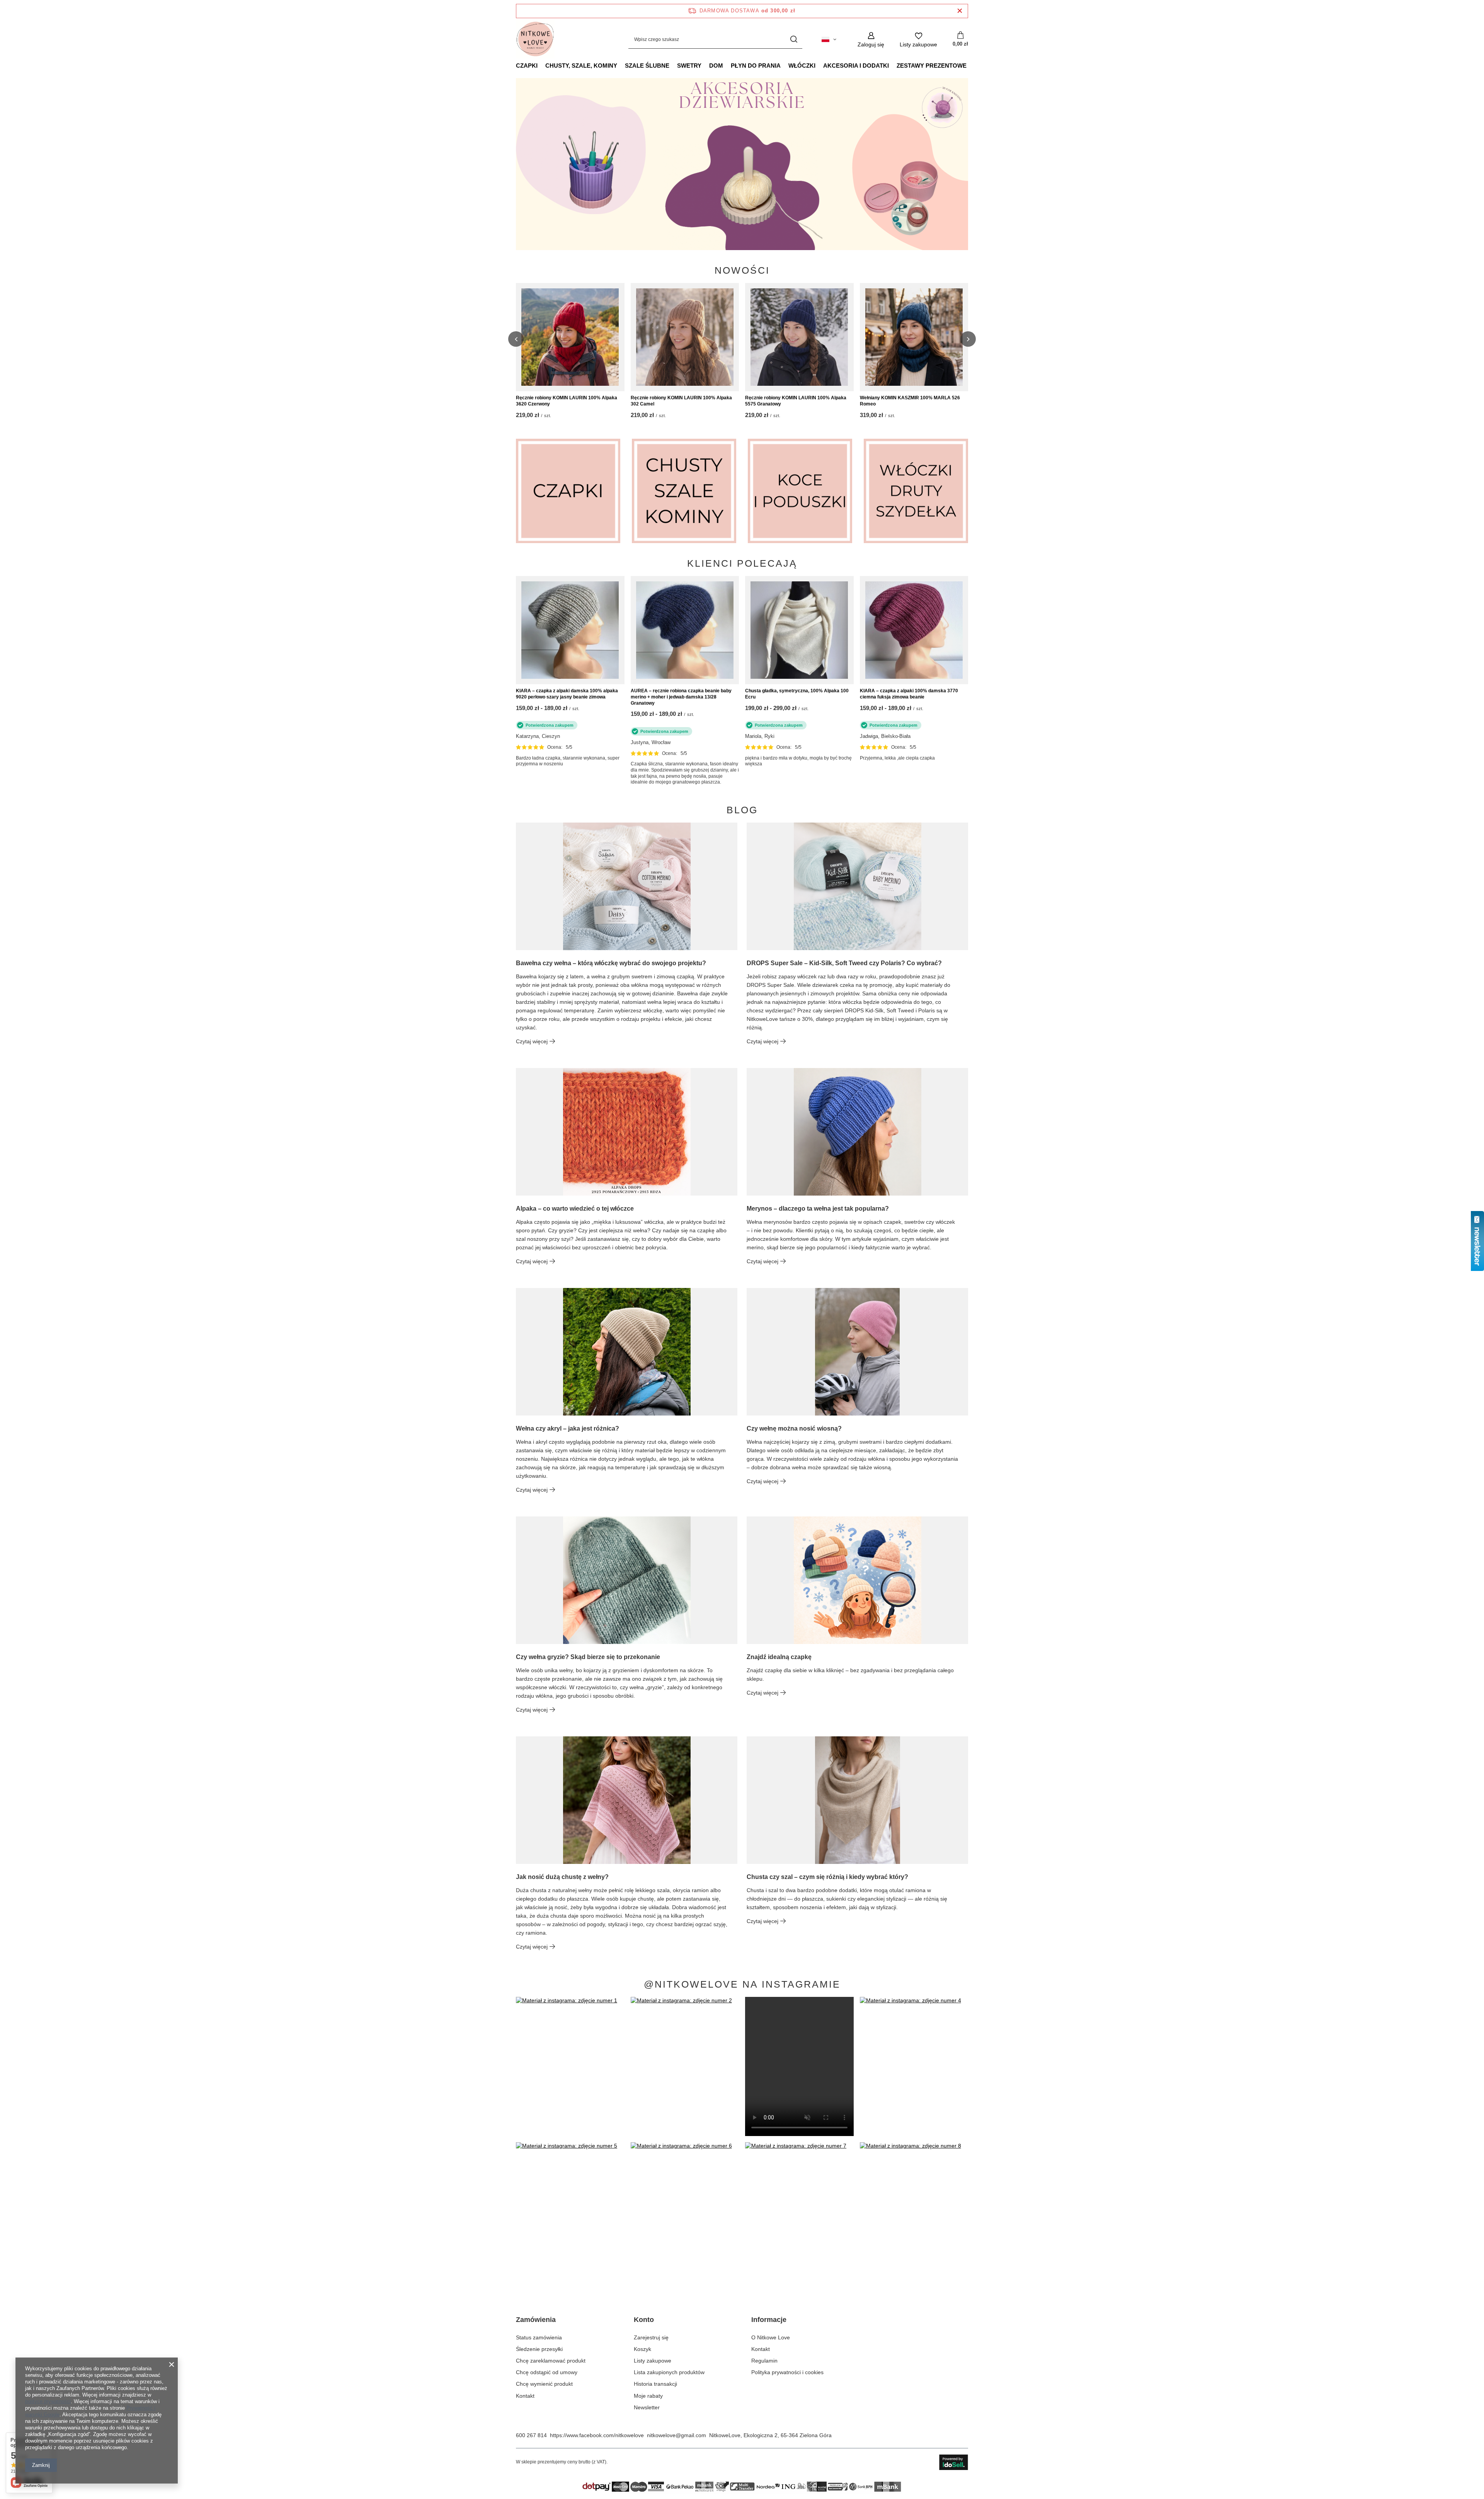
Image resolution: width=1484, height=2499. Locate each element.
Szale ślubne (647, 66)
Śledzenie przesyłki (539, 2349)
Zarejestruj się (651, 2337)
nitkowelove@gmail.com (676, 2435)
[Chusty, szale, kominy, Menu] (621, 65)
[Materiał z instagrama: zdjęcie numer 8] (914, 2212)
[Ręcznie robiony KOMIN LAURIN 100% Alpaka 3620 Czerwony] (570, 337)
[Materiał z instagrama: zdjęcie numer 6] (685, 2212)
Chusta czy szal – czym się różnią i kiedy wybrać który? (827, 1877)
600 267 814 (531, 2435)
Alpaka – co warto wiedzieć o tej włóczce (575, 1209)
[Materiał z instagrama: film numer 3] (799, 2066)
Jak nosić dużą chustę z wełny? (562, 1877)
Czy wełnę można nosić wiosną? (794, 1428)
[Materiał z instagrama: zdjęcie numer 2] (685, 2066)
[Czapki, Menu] (541, 65)
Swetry (689, 66)
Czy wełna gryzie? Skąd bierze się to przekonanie (588, 1657)
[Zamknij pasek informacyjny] (960, 11)
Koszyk (642, 2349)
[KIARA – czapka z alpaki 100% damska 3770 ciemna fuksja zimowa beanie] (914, 630)
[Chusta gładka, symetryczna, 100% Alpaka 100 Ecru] (799, 630)
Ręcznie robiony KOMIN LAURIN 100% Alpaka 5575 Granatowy (796, 401)
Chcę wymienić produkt (544, 2384)
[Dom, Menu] (727, 65)
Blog (742, 810)
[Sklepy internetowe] (954, 2462)
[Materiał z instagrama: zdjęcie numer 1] (570, 2066)
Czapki (527, 66)
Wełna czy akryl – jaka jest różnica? (568, 1428)
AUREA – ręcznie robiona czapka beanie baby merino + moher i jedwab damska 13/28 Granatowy (681, 697)
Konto (644, 2320)
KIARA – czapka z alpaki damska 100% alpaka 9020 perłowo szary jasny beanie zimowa (567, 694)
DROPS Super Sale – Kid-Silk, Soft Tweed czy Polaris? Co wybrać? (844, 963)
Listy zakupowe (653, 2361)
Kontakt (525, 2396)
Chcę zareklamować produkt (551, 2361)
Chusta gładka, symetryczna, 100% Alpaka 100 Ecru (797, 694)
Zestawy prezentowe (932, 66)
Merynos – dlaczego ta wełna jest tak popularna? (818, 1209)
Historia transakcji (655, 2384)
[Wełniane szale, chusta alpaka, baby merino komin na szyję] (684, 491)
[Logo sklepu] (535, 39)
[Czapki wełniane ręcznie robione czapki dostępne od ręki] (742, 164)
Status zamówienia (539, 2337)
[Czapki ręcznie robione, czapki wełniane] (568, 491)
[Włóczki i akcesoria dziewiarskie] (916, 491)
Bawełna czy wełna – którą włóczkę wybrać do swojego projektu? (611, 963)
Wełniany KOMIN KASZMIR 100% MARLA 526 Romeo (910, 401)
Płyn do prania (756, 66)
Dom (716, 66)
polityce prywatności (48, 2401)
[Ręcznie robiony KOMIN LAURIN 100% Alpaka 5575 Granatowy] (799, 337)
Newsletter (647, 2407)
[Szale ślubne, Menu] (673, 65)
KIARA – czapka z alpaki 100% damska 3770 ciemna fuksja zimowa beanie (909, 694)
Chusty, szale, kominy (581, 66)
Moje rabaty (648, 2396)
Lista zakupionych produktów (669, 2372)
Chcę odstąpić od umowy (547, 2372)
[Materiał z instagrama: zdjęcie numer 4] (914, 2066)
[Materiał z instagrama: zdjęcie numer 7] (799, 2212)
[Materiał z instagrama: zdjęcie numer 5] (570, 2212)
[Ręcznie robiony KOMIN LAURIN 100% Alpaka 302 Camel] (685, 337)
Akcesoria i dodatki (856, 66)
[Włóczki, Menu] (819, 65)
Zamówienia (536, 2320)
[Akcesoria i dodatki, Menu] (893, 65)
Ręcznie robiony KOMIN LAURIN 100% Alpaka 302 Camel (681, 401)
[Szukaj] (794, 40)
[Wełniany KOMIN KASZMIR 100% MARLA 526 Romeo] (914, 337)
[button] (968, 164)
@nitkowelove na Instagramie (742, 1984)
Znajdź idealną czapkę (779, 1657)
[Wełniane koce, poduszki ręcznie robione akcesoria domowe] (800, 491)
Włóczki (802, 66)
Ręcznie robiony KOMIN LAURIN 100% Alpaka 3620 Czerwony (567, 401)
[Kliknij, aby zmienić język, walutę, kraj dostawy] (829, 39)
